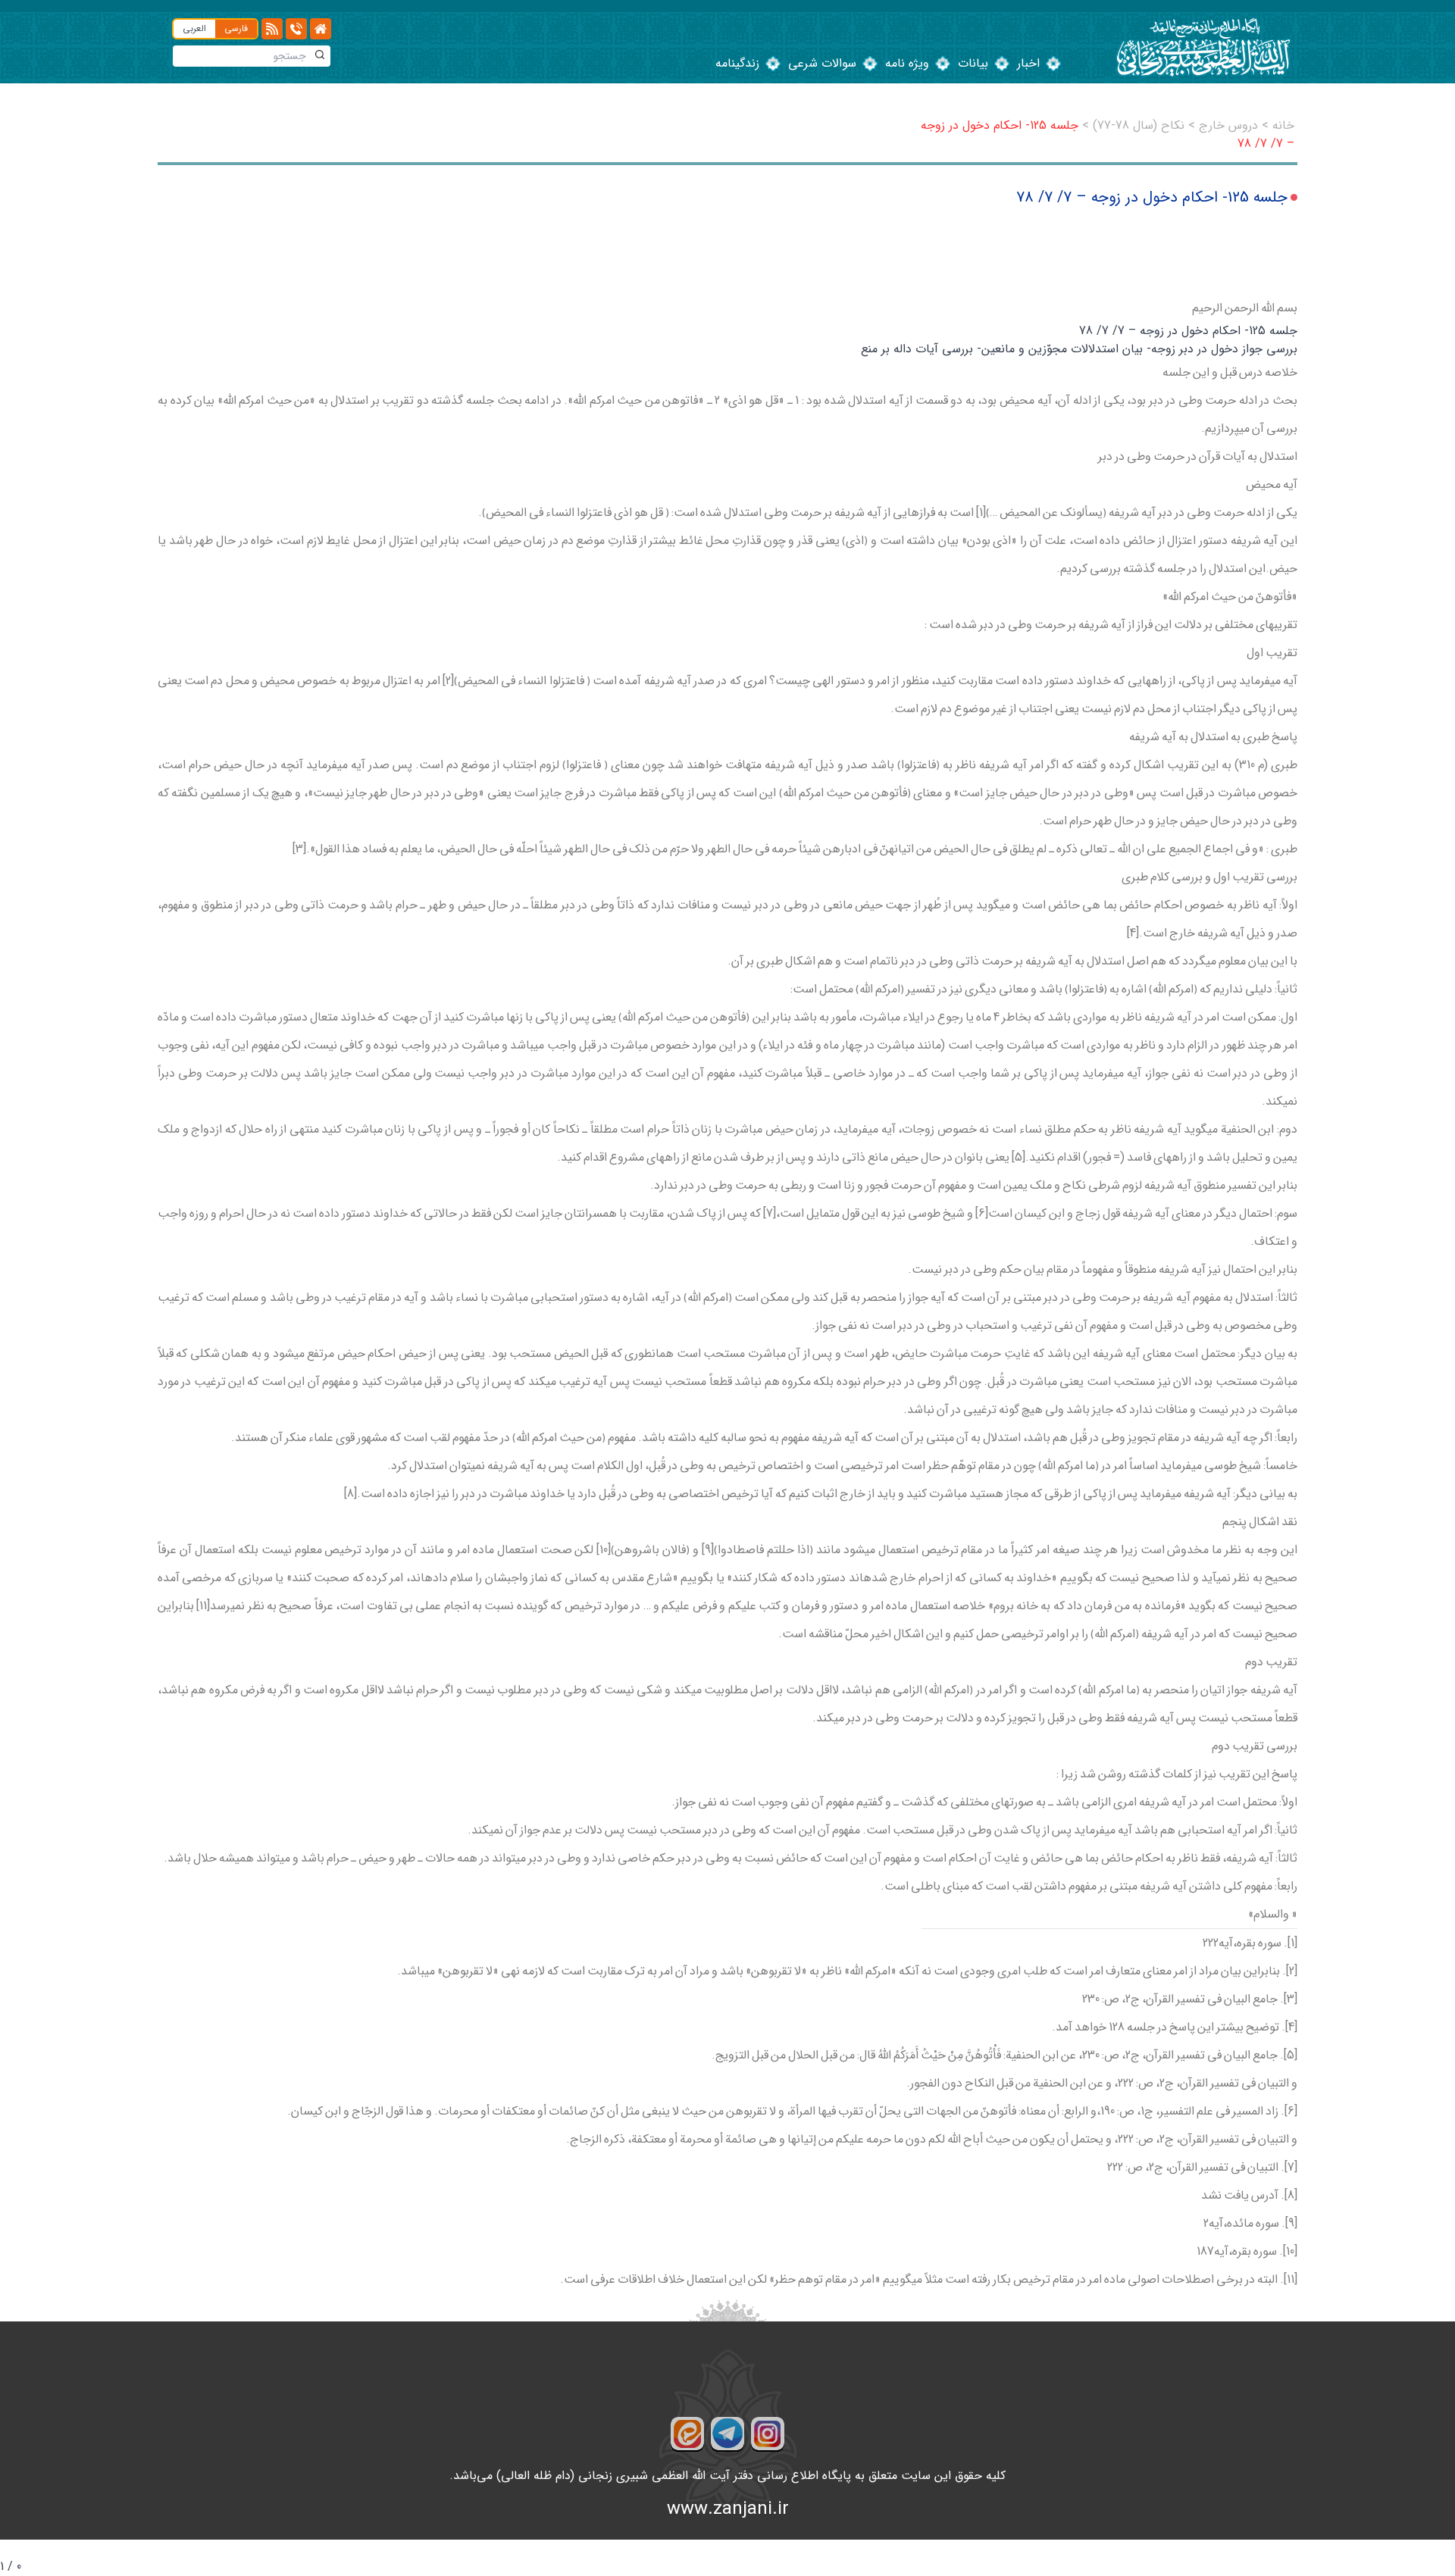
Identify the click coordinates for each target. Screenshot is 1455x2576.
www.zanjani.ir (728, 2509)
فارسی (236, 28)
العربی (194, 28)
